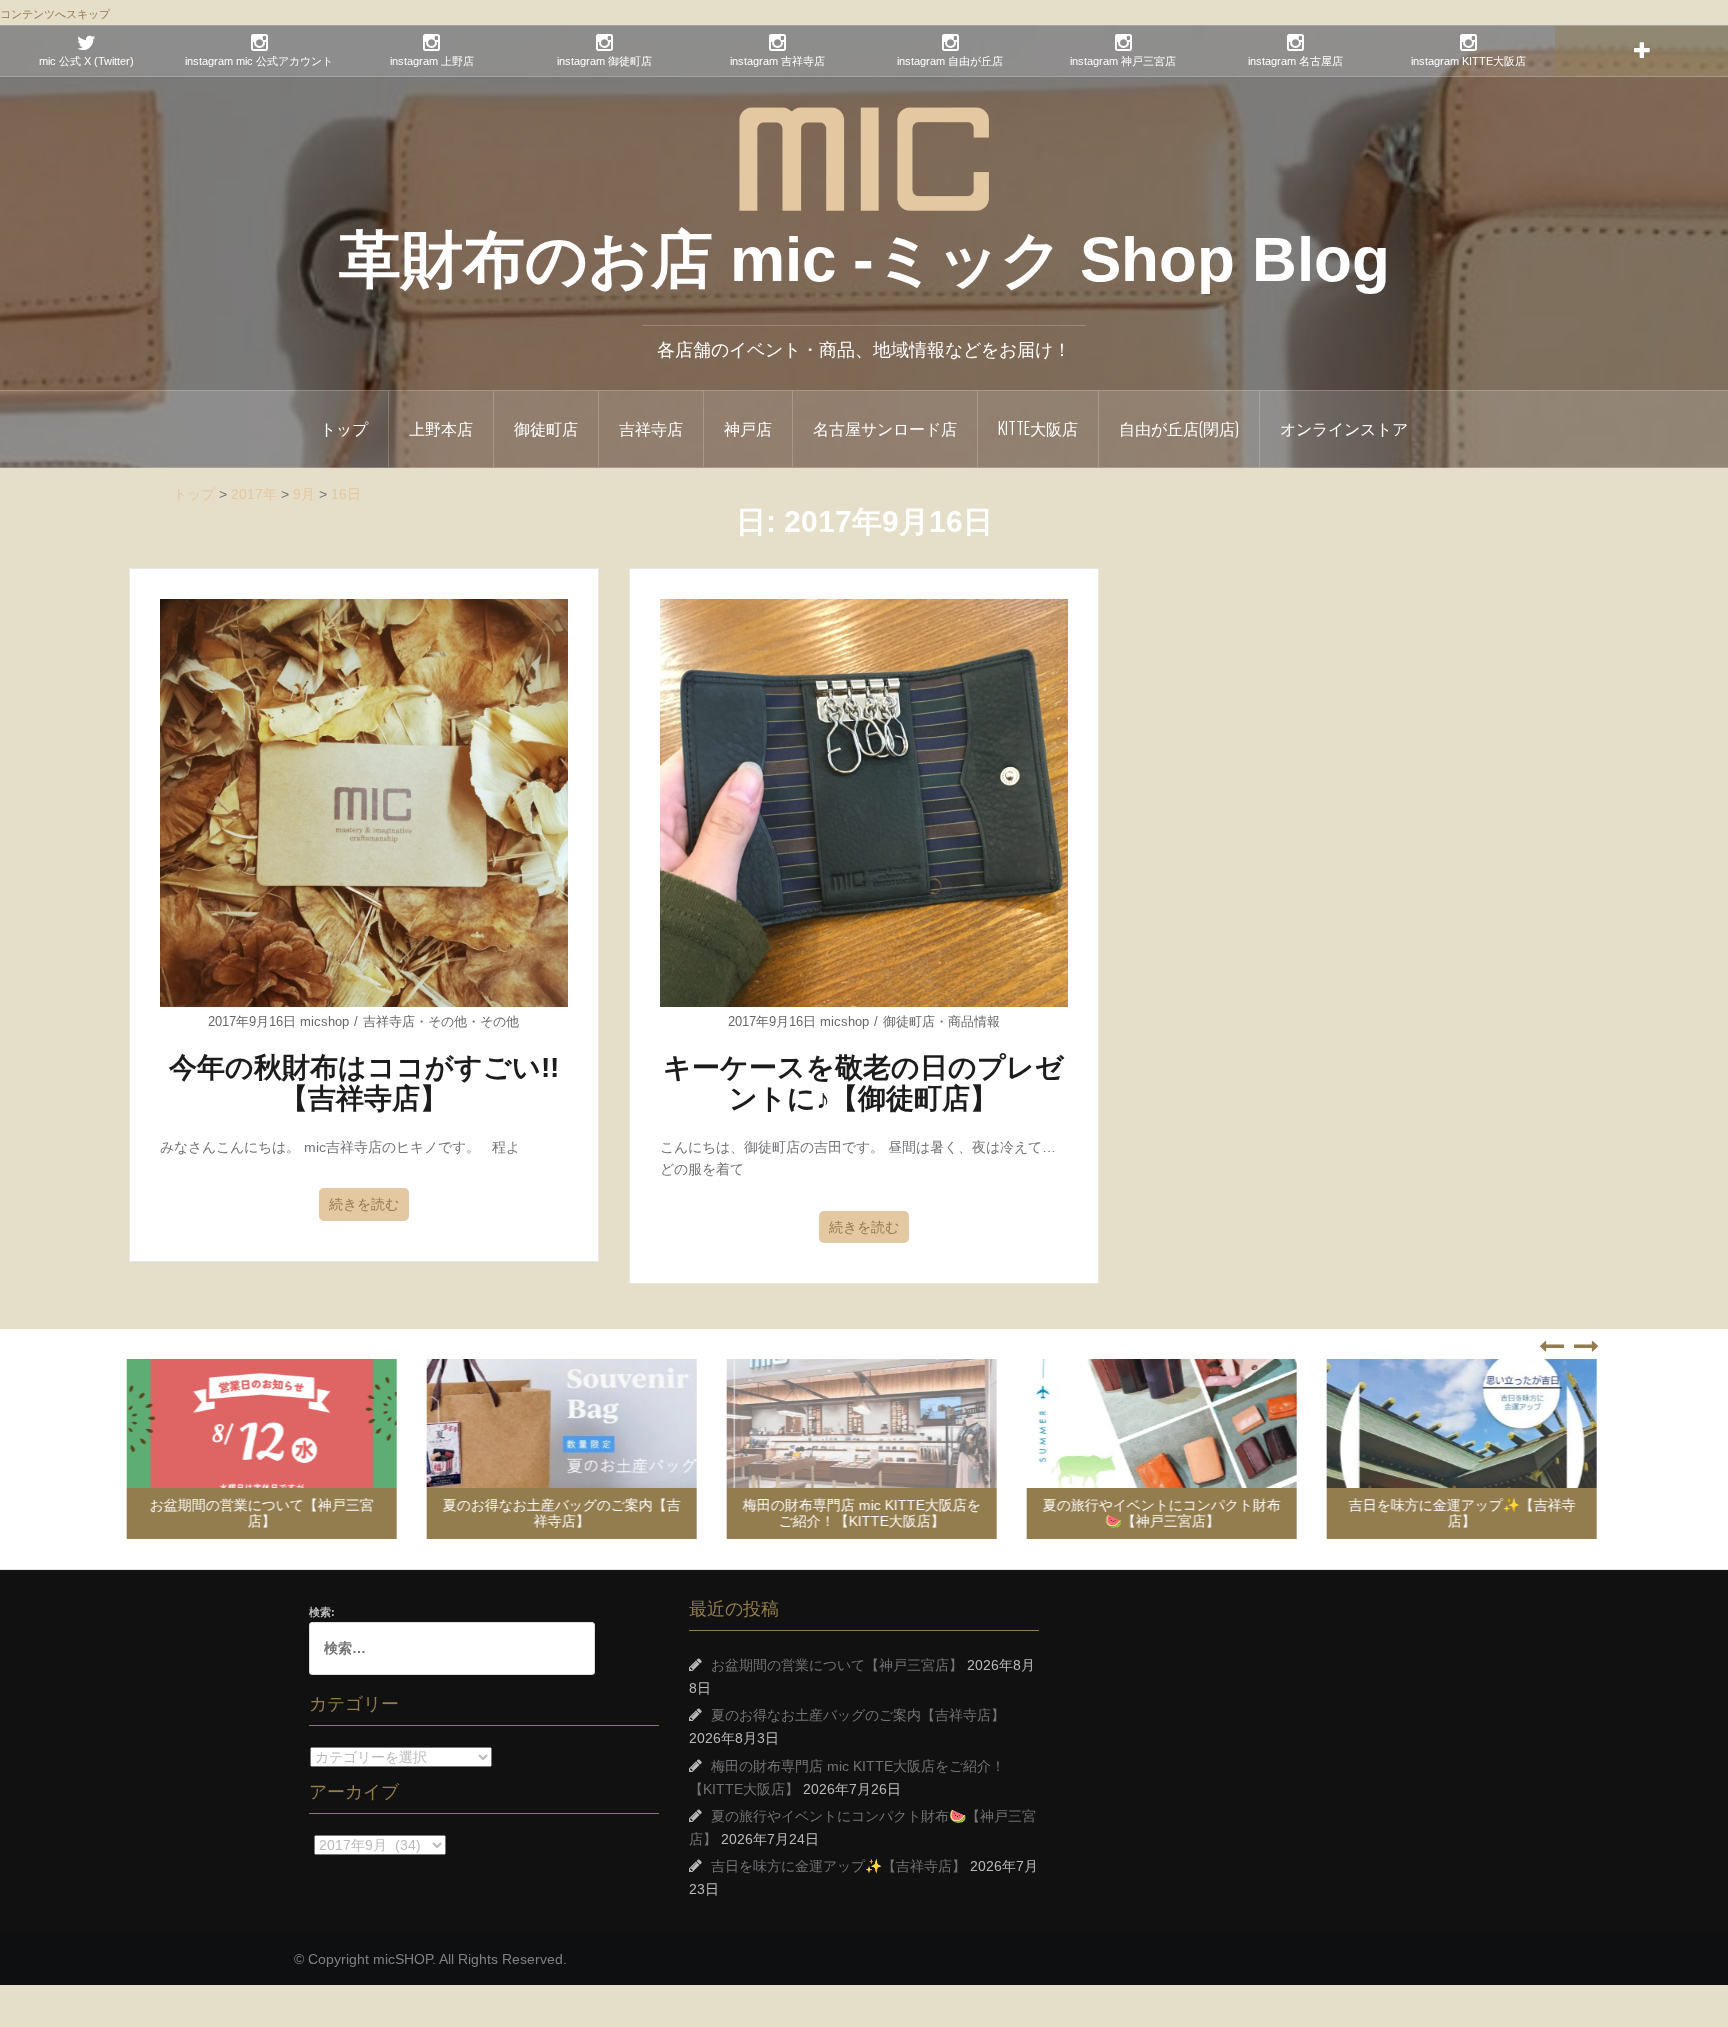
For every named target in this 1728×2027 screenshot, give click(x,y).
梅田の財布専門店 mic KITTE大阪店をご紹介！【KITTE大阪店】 (864, 1512)
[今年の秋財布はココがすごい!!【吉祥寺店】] (364, 802)
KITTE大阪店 (1038, 428)
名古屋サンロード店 (885, 428)
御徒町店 (546, 428)
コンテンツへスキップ (55, 14)
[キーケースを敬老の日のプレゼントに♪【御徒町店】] (864, 802)
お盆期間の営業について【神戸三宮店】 (264, 1512)
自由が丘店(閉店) (1179, 428)
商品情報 (974, 1021)
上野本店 (441, 428)
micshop (324, 1021)
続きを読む (364, 1204)
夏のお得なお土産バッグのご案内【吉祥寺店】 (564, 1512)
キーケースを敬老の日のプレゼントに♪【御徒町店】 (863, 1083)
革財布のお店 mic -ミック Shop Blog (864, 259)
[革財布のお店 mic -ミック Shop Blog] (864, 158)
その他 (447, 1021)
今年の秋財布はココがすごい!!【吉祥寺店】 (364, 1083)
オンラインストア (1344, 428)
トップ (344, 428)
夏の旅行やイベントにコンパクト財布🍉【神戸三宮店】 (1164, 1512)
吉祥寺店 (651, 428)
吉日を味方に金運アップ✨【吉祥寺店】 (1464, 1512)
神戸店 (748, 428)
